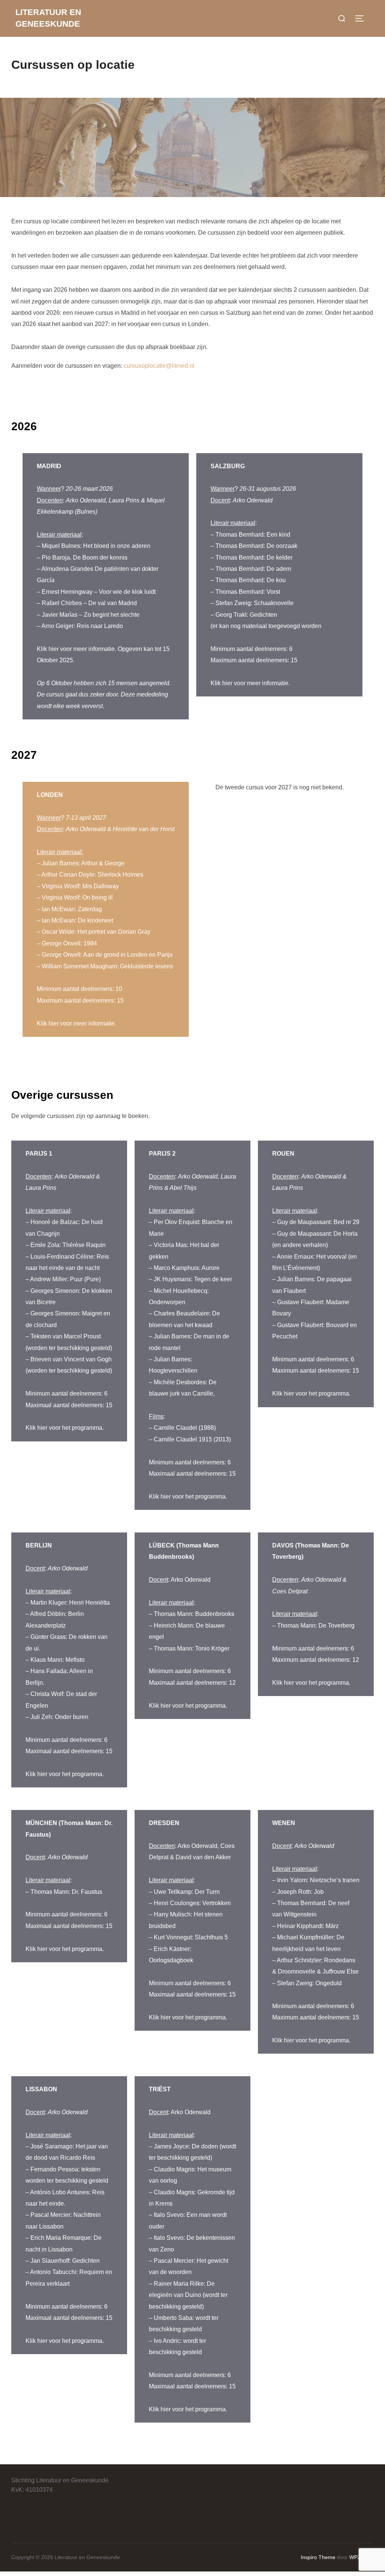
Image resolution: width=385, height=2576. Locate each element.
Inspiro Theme (318, 2557)
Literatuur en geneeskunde (48, 18)
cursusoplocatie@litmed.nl (159, 366)
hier (54, 649)
